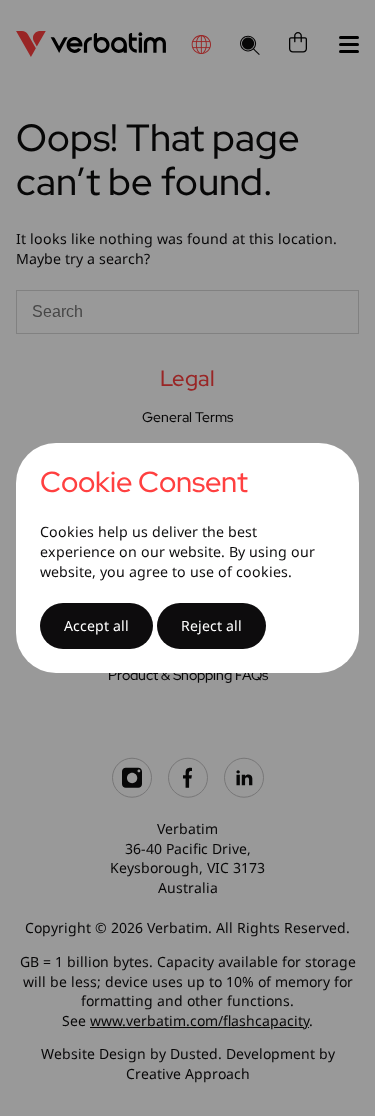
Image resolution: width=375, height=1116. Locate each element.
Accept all (96, 625)
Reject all (211, 625)
